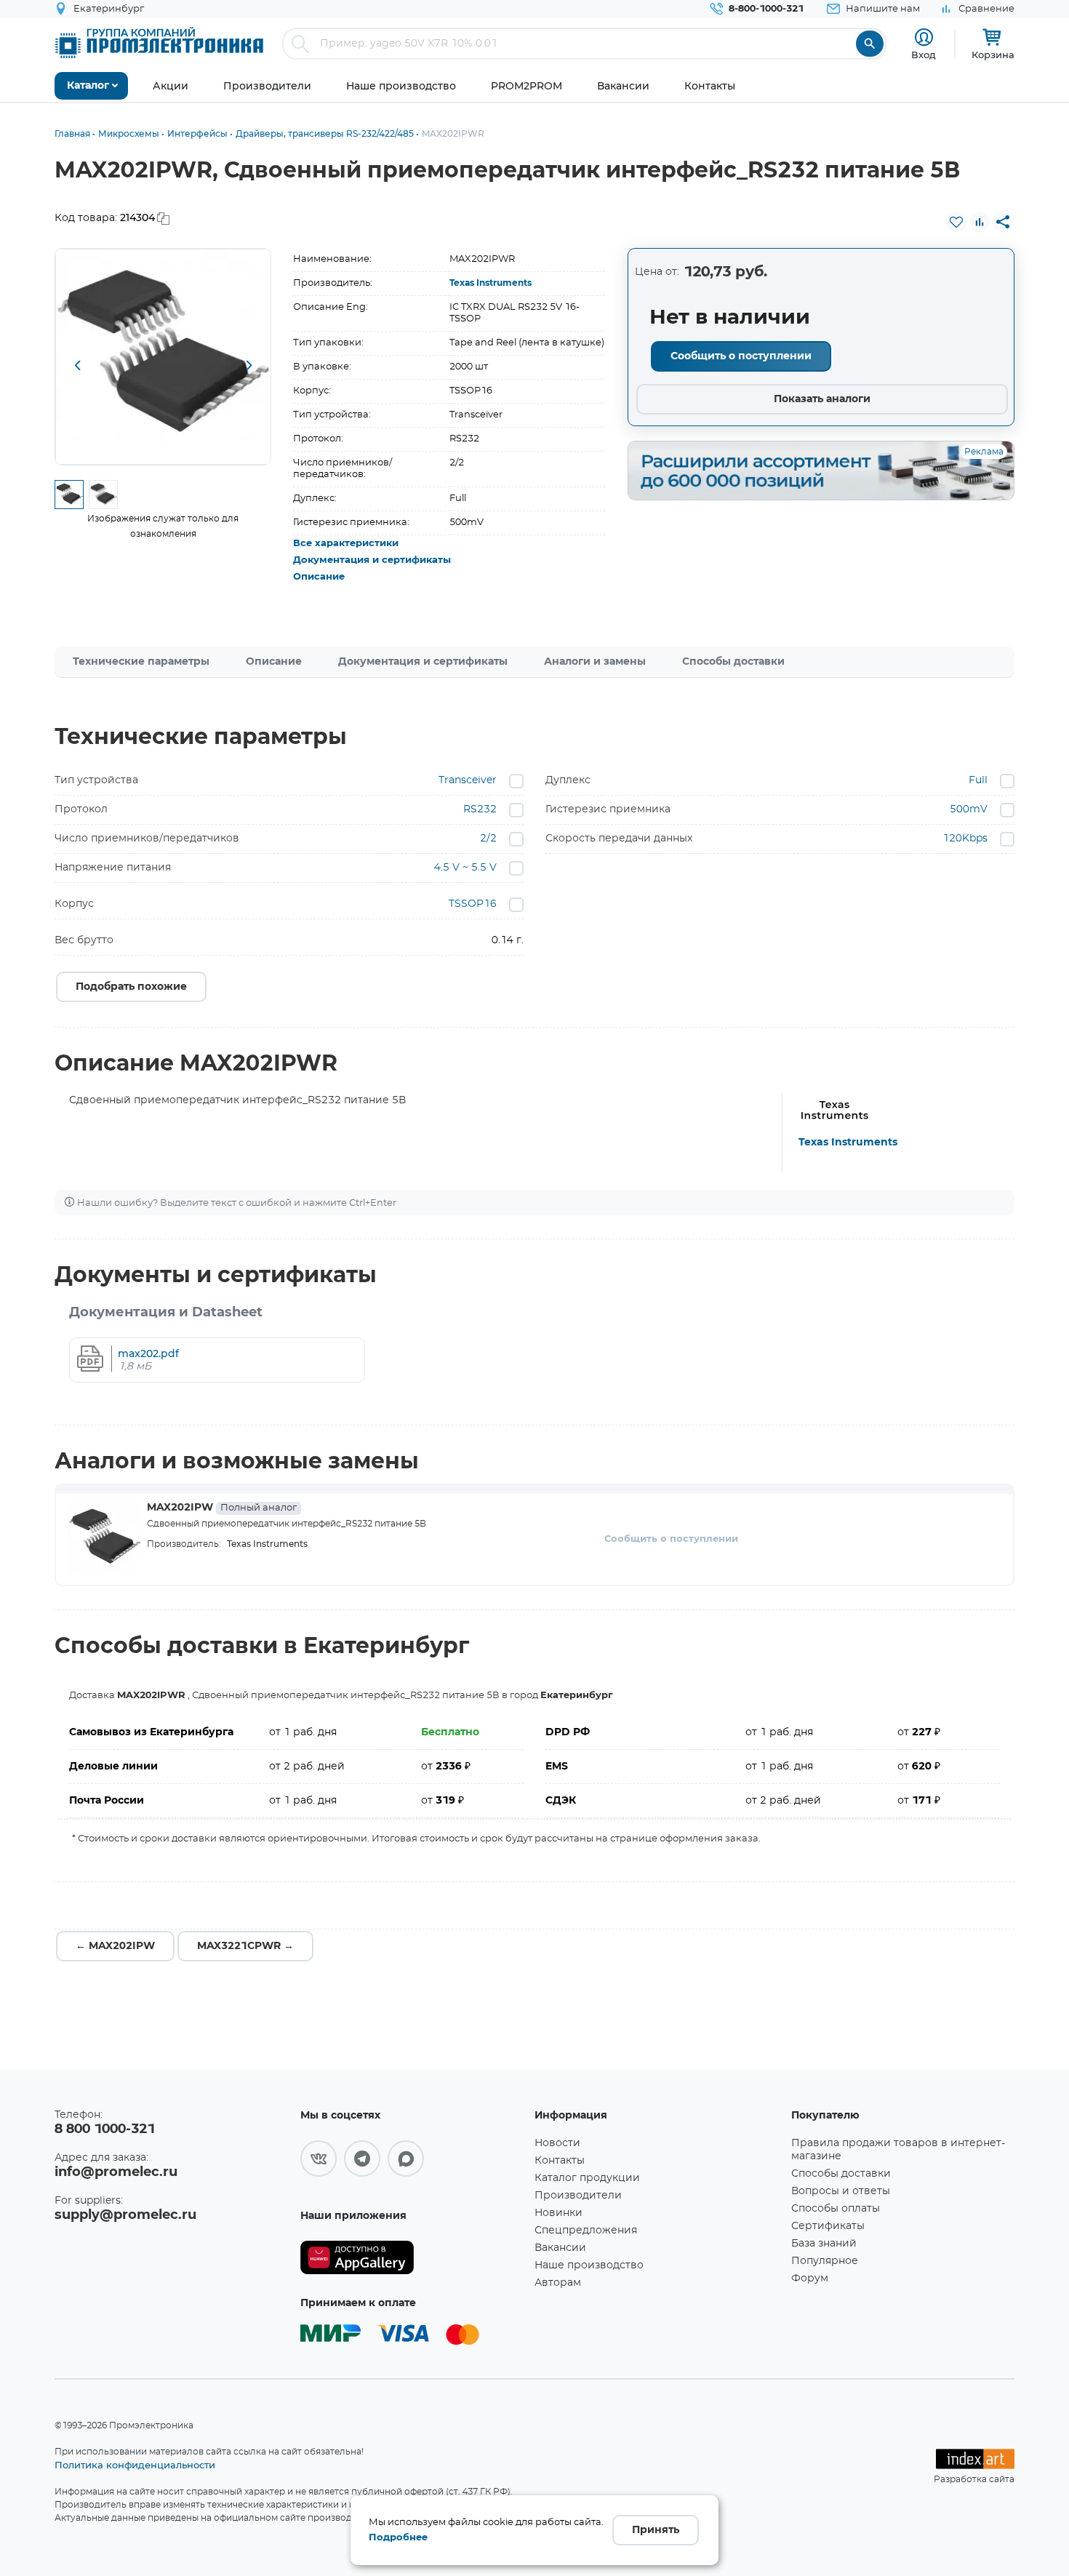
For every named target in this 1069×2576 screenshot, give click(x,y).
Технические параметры (141, 662)
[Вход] (924, 37)
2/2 (488, 839)
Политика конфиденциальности (135, 2465)
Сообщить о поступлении (741, 356)
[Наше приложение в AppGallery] (412, 2258)
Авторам (558, 2283)
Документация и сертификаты (372, 560)
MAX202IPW (222, 1508)
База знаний (824, 2244)
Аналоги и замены (595, 662)
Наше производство (589, 2265)
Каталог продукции (587, 2178)
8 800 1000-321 (105, 2129)
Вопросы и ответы (841, 2191)
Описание (319, 577)
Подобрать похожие (131, 987)
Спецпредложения (586, 2231)
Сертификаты (828, 2226)
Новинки (558, 2213)
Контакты (560, 2161)
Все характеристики (346, 544)
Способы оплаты (836, 2209)
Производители (578, 2196)
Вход (924, 55)
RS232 (480, 809)
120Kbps (965, 839)
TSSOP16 (473, 904)
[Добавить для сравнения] (980, 222)
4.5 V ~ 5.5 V (465, 868)
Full (978, 780)
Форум (810, 2279)
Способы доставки (733, 662)
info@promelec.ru (116, 2172)
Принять (656, 2530)
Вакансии (560, 2248)
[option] (163, 357)
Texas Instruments (491, 283)
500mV (969, 809)
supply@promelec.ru (125, 2215)
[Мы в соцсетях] (319, 2159)
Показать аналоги (822, 399)
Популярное (825, 2261)
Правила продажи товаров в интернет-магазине (898, 2150)
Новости (557, 2143)
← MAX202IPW (115, 1946)
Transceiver (468, 780)
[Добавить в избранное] (956, 222)
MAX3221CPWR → (245, 1946)
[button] (77, 367)
